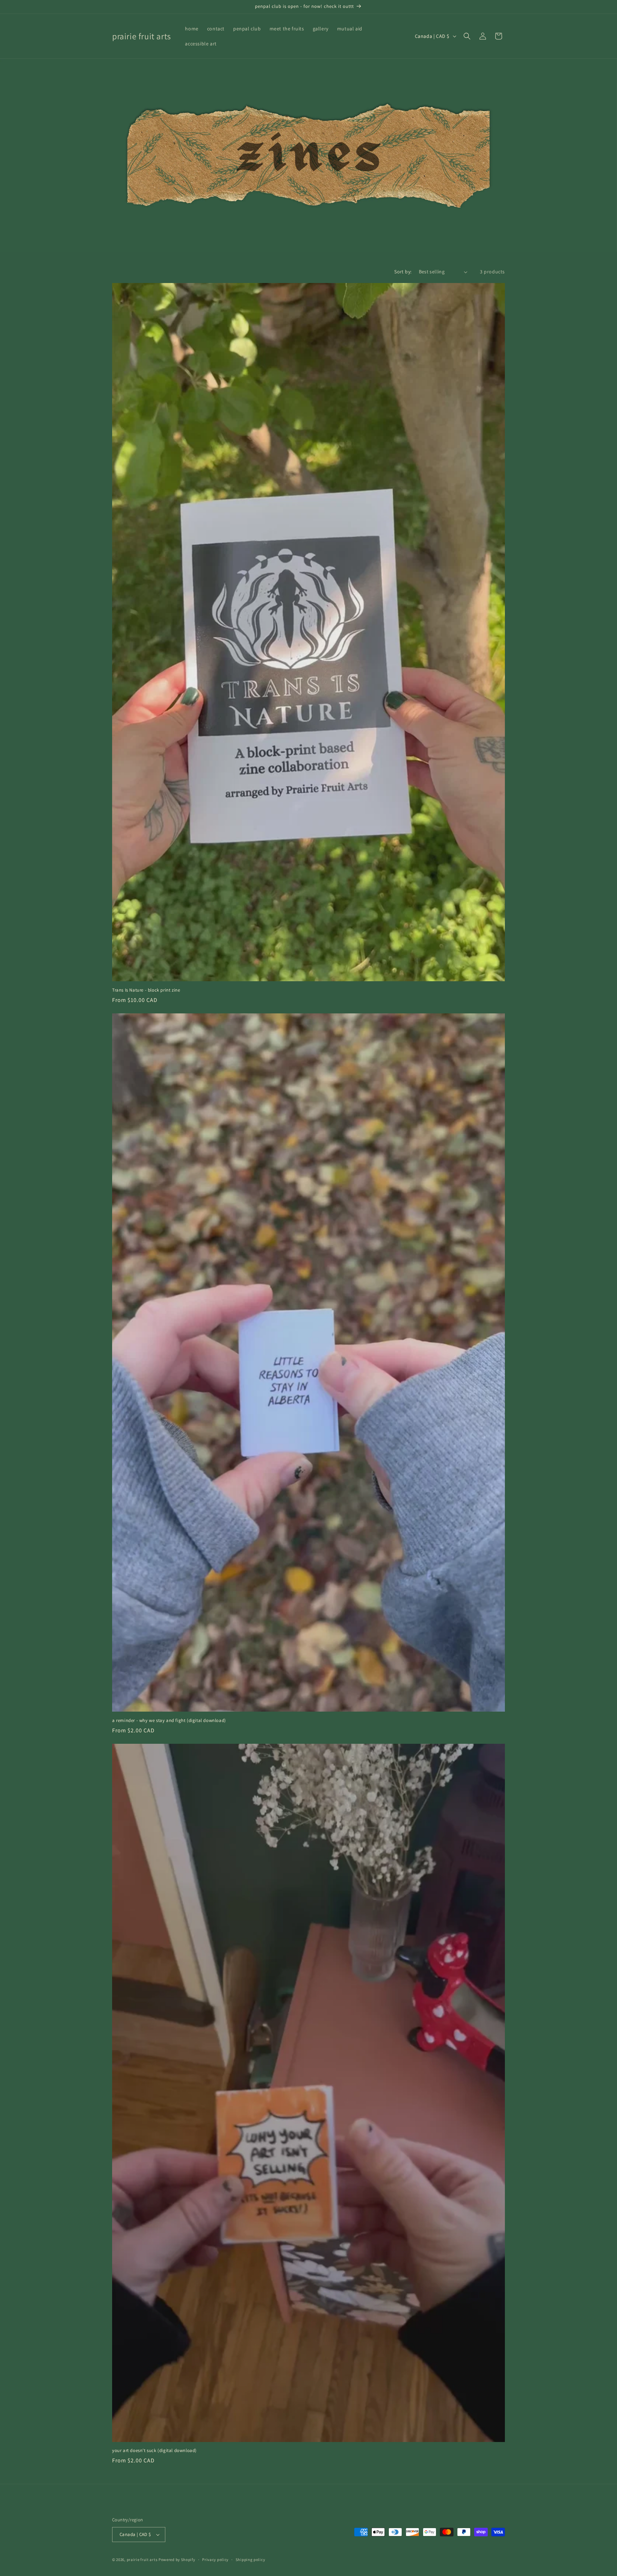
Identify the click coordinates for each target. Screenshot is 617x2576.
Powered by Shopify (177, 2560)
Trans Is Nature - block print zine (146, 990)
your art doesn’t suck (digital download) (154, 2451)
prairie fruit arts (142, 2560)
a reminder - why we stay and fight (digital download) (169, 1721)
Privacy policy (215, 2560)
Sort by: (403, 272)
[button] (467, 36)
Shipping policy (250, 2560)
